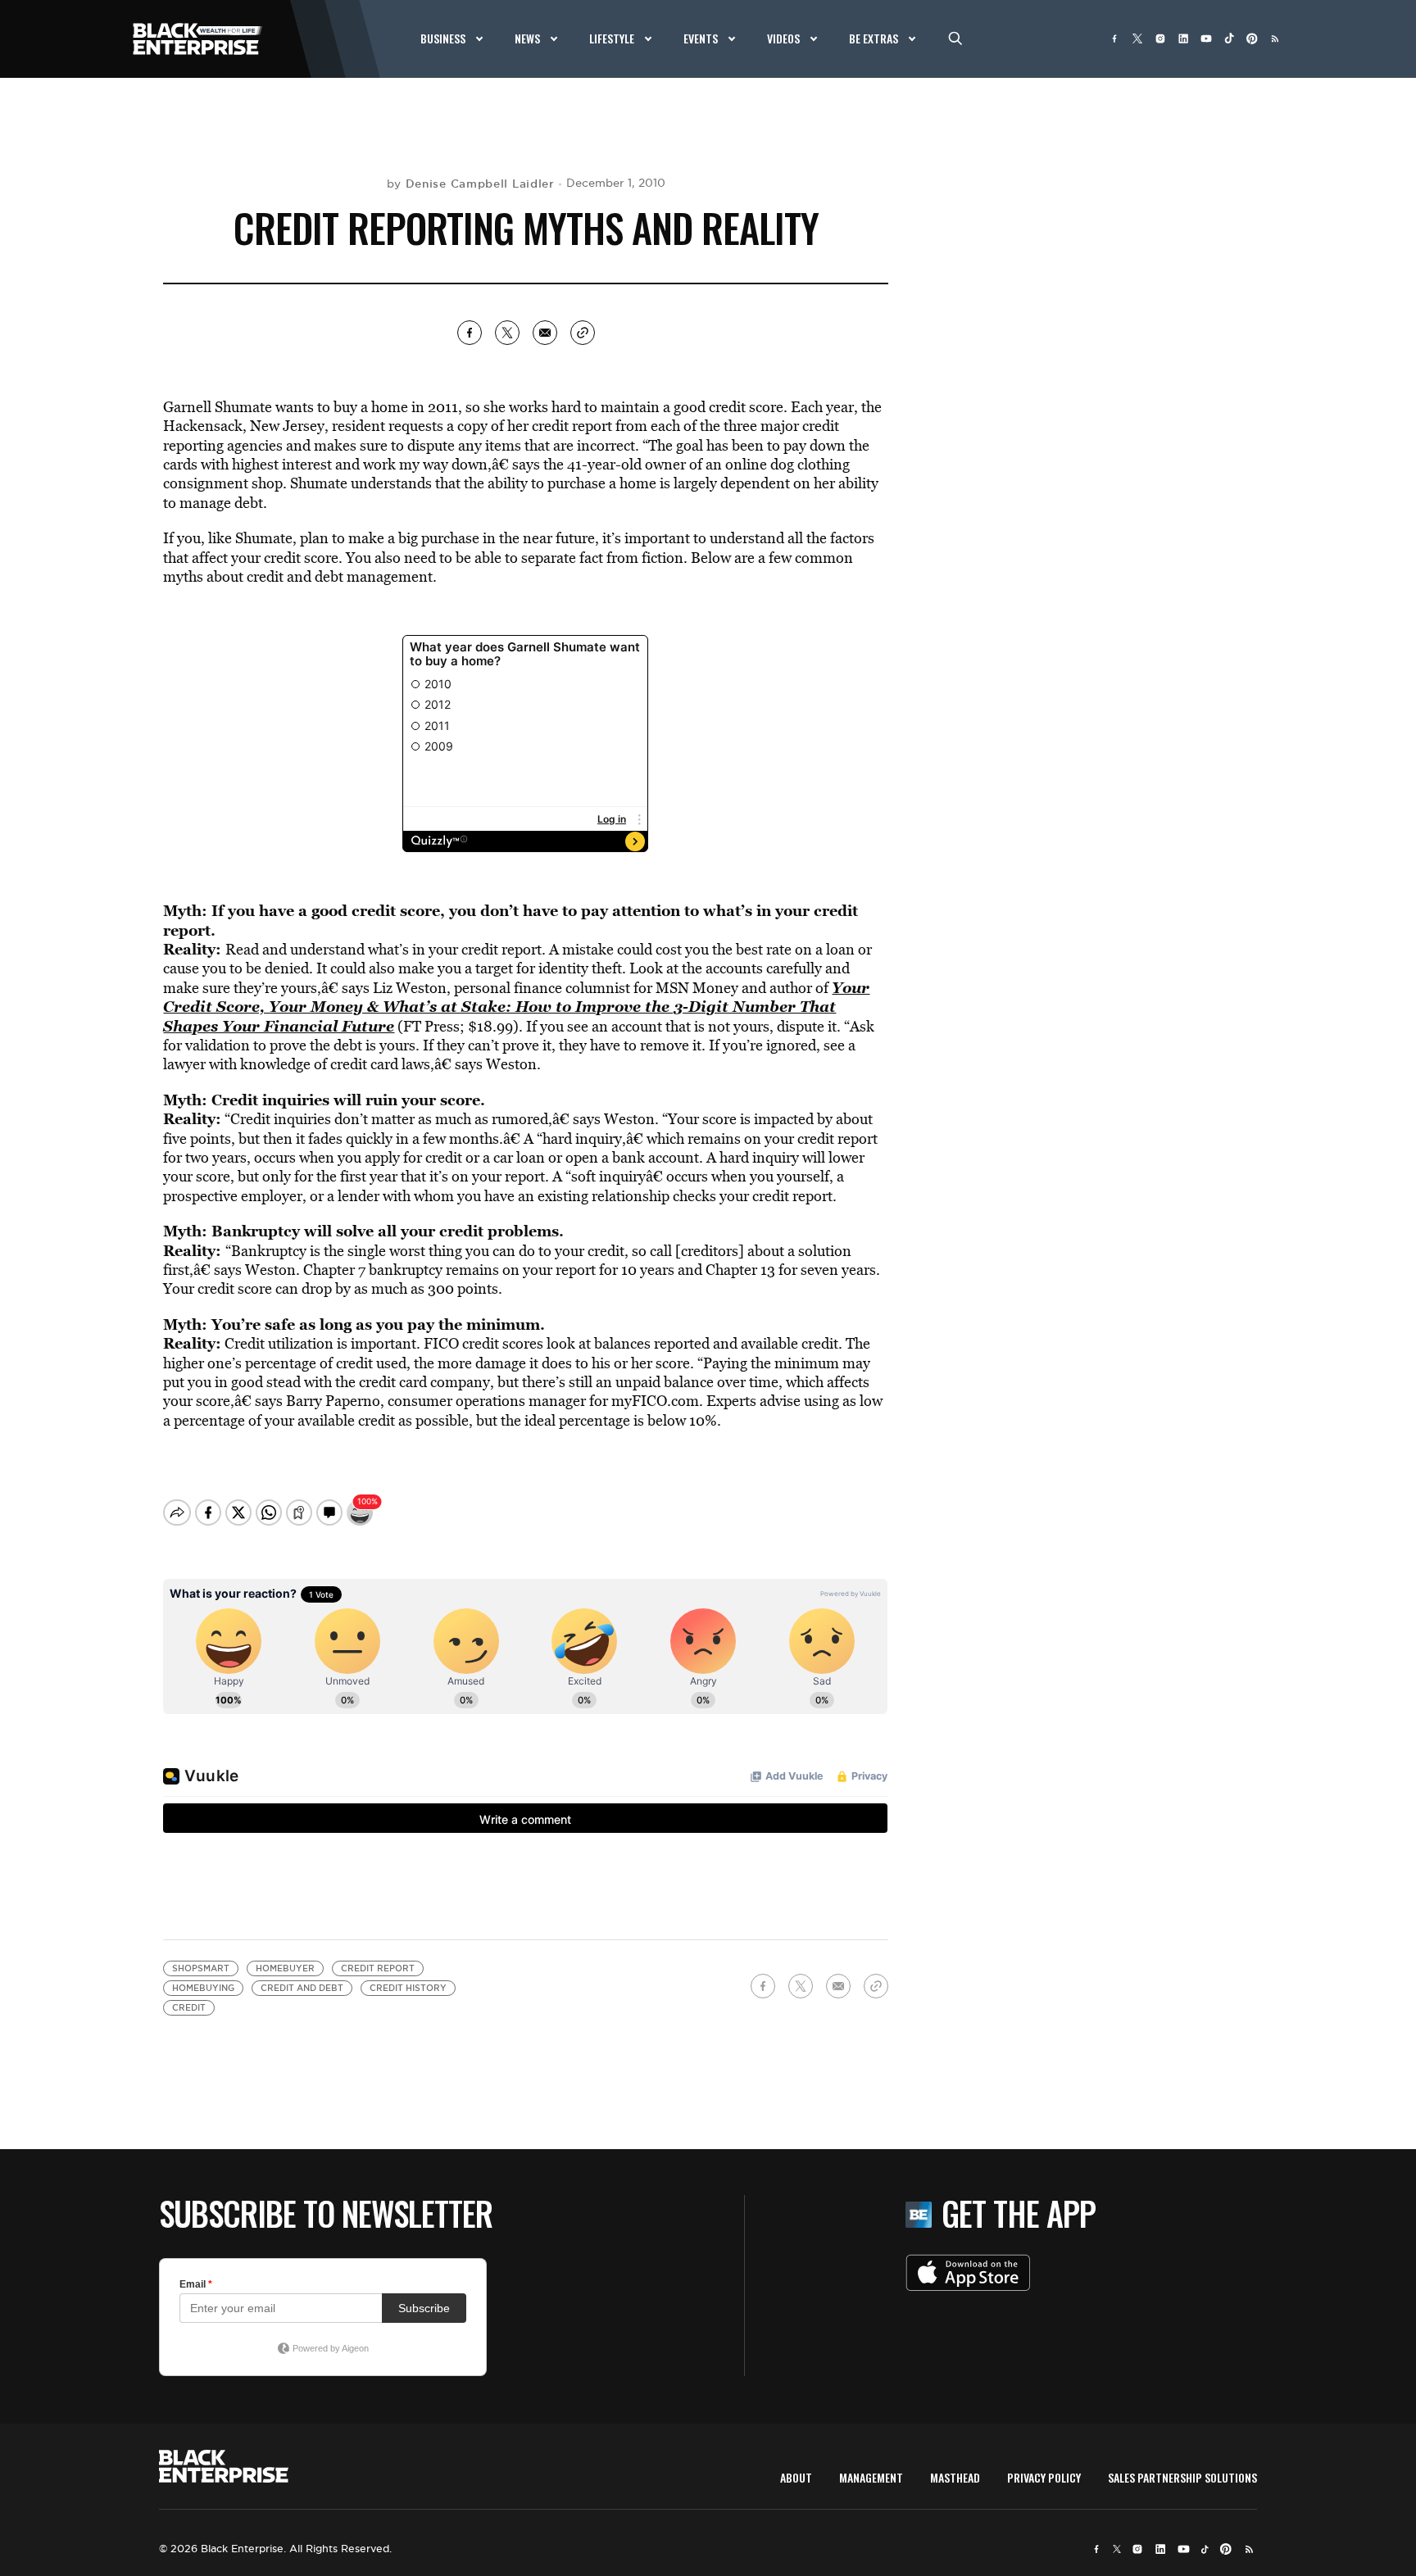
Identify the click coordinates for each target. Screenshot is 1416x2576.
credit (189, 2008)
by (471, 184)
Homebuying (203, 1988)
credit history (408, 1988)
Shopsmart (201, 1968)
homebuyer (285, 1968)
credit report (378, 1968)
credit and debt (302, 1988)
